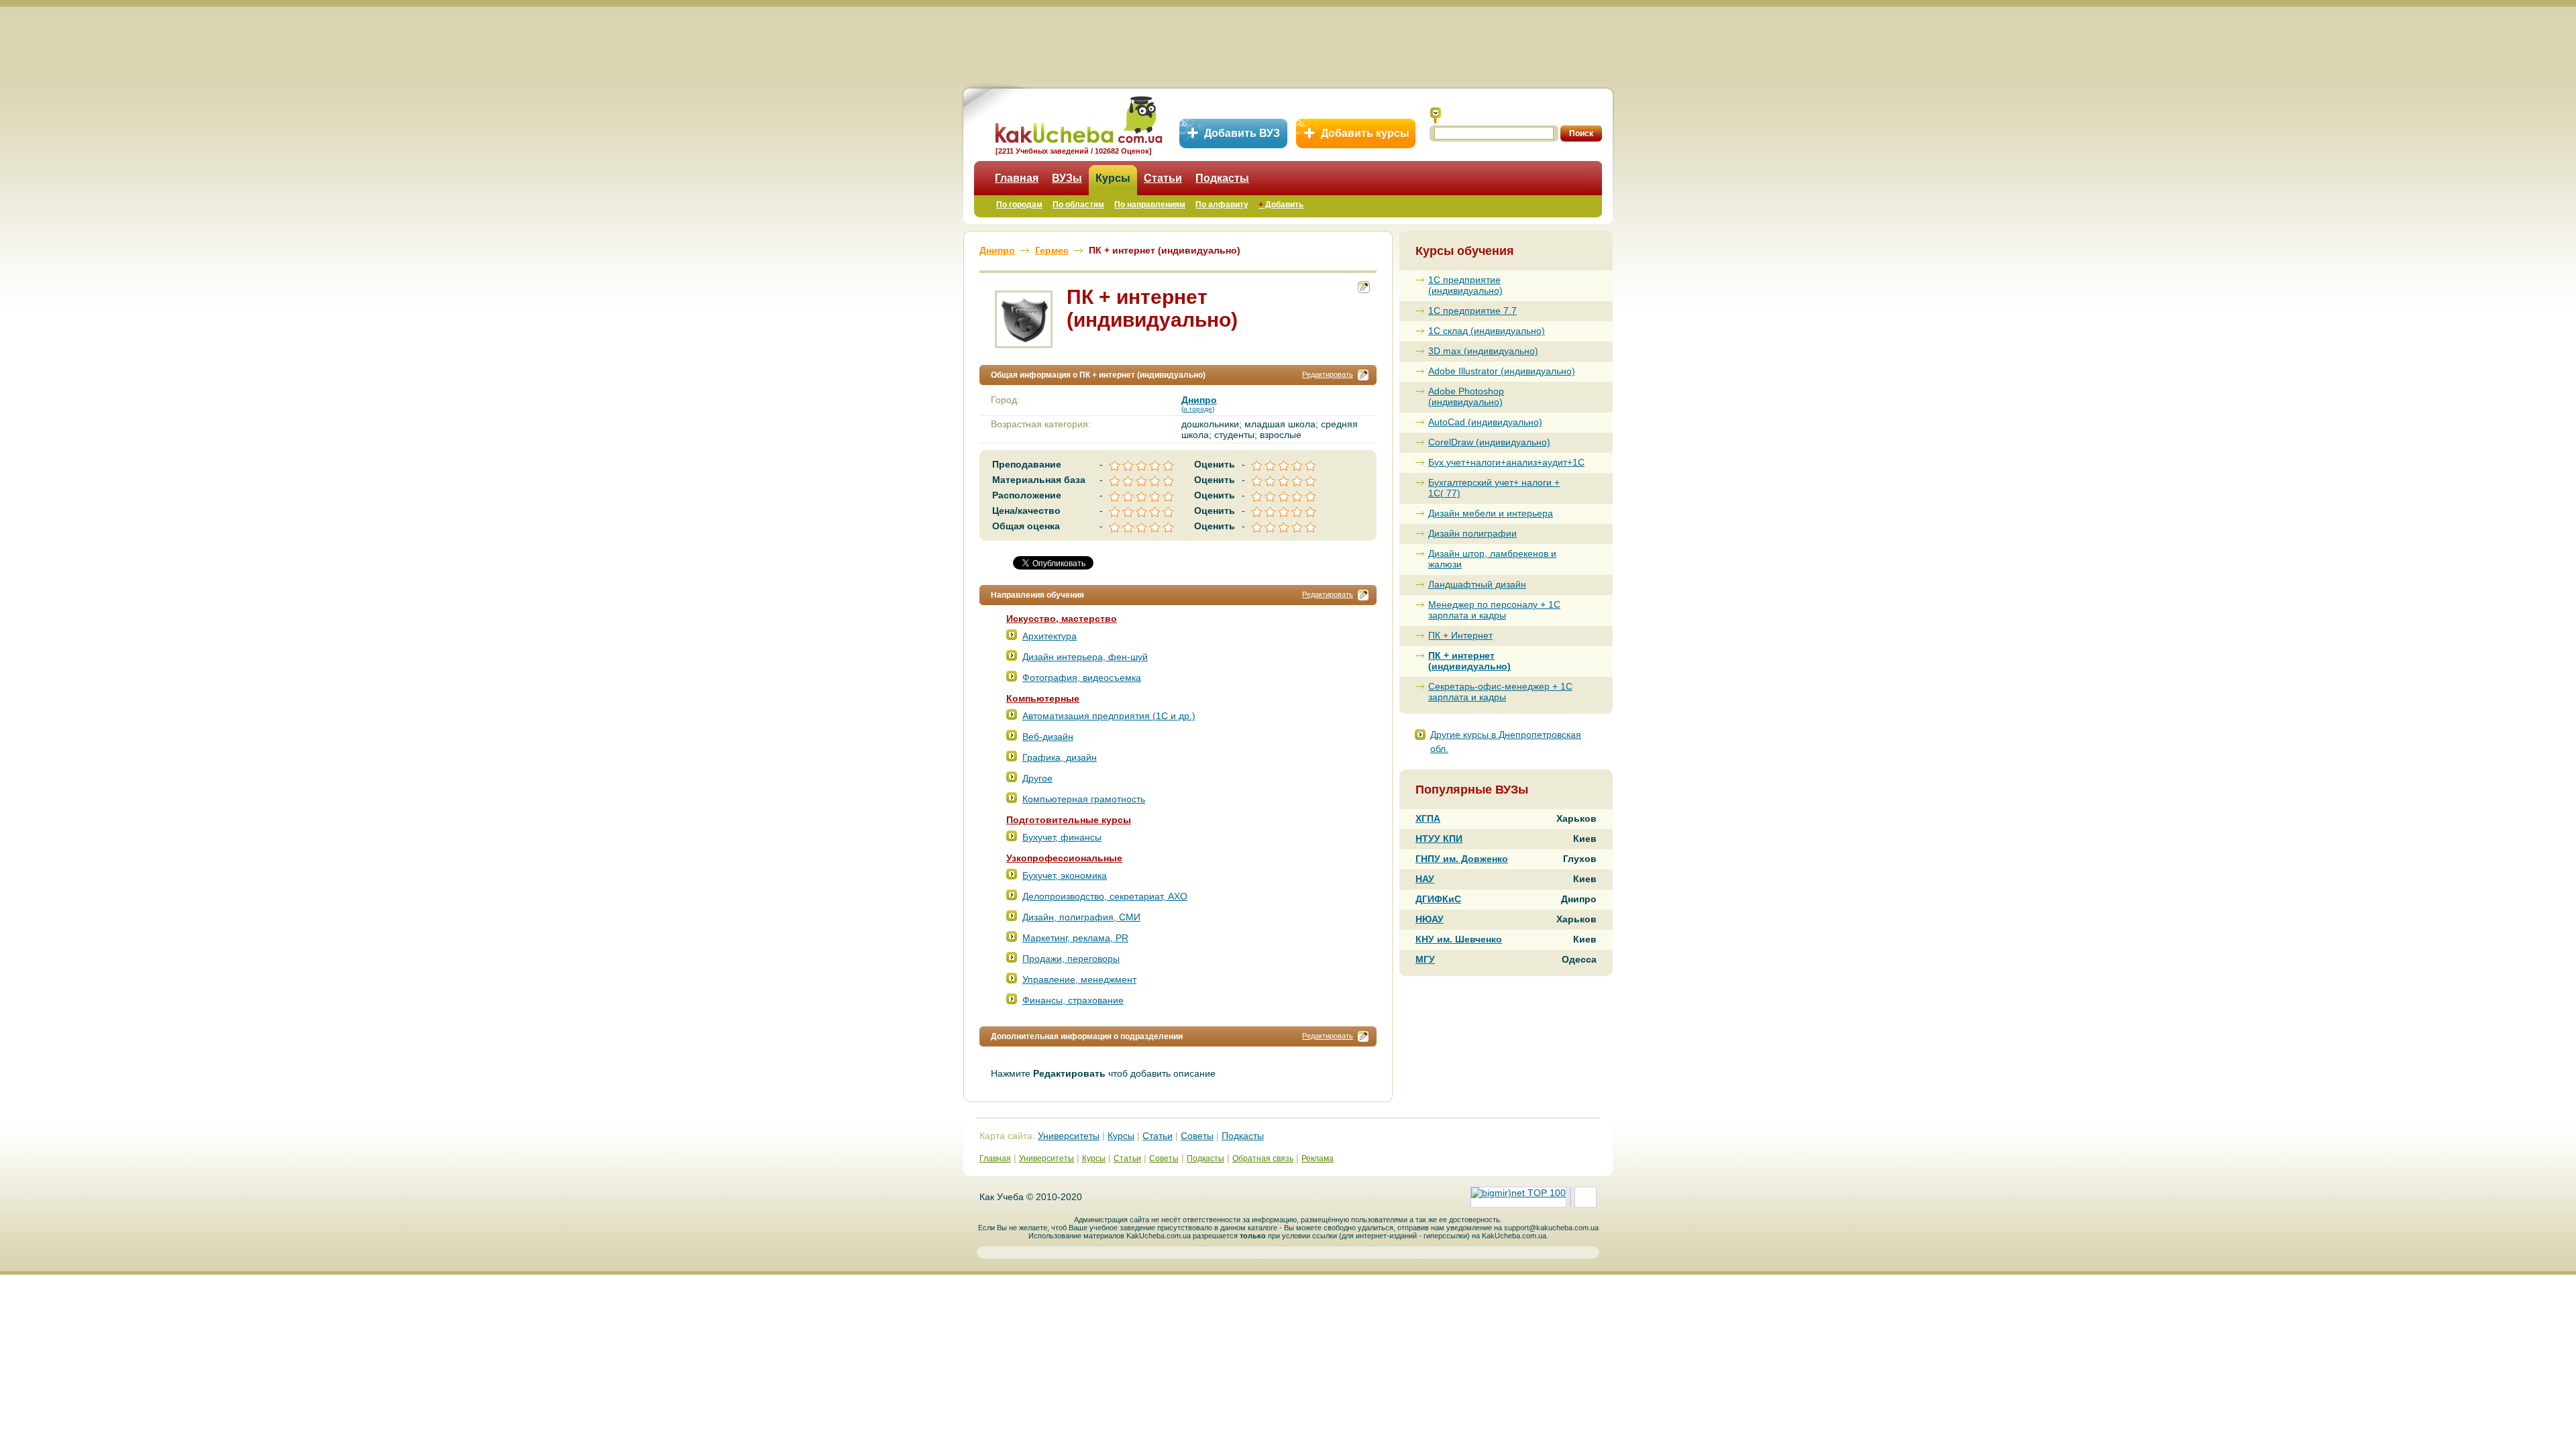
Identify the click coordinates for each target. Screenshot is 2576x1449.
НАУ (1425, 879)
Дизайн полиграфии (1472, 533)
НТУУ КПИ (1439, 839)
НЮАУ (1430, 919)
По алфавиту (1222, 205)
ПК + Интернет (1460, 635)
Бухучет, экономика (1065, 875)
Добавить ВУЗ (1242, 133)
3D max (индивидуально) (1483, 351)
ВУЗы (1067, 178)
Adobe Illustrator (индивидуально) (1502, 371)
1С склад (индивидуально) (1487, 331)
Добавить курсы (1365, 133)
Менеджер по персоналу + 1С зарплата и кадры (1494, 610)
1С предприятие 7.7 (1472, 311)
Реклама (1318, 1159)
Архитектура (1050, 636)
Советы (1197, 1136)
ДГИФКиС (1438, 899)
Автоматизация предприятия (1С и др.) (1109, 716)
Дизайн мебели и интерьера (1491, 513)
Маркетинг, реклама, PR (1075, 938)
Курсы (1113, 178)
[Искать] (1436, 115)
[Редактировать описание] (1363, 375)
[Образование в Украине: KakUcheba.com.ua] (1078, 118)
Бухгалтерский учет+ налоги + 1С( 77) (1494, 488)
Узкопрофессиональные (1064, 858)
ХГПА (1428, 818)
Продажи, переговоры (1071, 959)
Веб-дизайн (1048, 737)
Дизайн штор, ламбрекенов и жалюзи (1492, 559)
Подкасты (1222, 178)
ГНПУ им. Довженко (1462, 859)
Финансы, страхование (1073, 1000)
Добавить (1281, 205)
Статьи (1163, 178)
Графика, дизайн (1060, 757)
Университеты (1069, 1136)
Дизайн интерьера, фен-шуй (1085, 657)
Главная (1017, 178)
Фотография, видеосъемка (1082, 678)
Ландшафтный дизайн (1477, 584)
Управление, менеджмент (1079, 979)
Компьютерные (1043, 698)
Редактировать (1328, 374)
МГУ (1425, 959)
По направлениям (1150, 205)
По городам (1019, 205)
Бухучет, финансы (1062, 837)
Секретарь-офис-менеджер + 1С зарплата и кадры (1500, 692)
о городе (1198, 409)
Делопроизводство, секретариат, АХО (1105, 896)
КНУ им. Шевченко (1459, 939)
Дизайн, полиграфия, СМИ (1081, 917)
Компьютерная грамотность (1084, 799)
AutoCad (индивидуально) (1485, 422)
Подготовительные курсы (1069, 820)
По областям (1078, 205)
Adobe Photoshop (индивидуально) (1466, 396)
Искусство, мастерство (1062, 619)
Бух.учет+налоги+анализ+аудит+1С (1504, 462)
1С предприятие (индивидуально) (1465, 285)
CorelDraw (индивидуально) (1489, 442)
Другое (1037, 778)
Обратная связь (1263, 1159)
